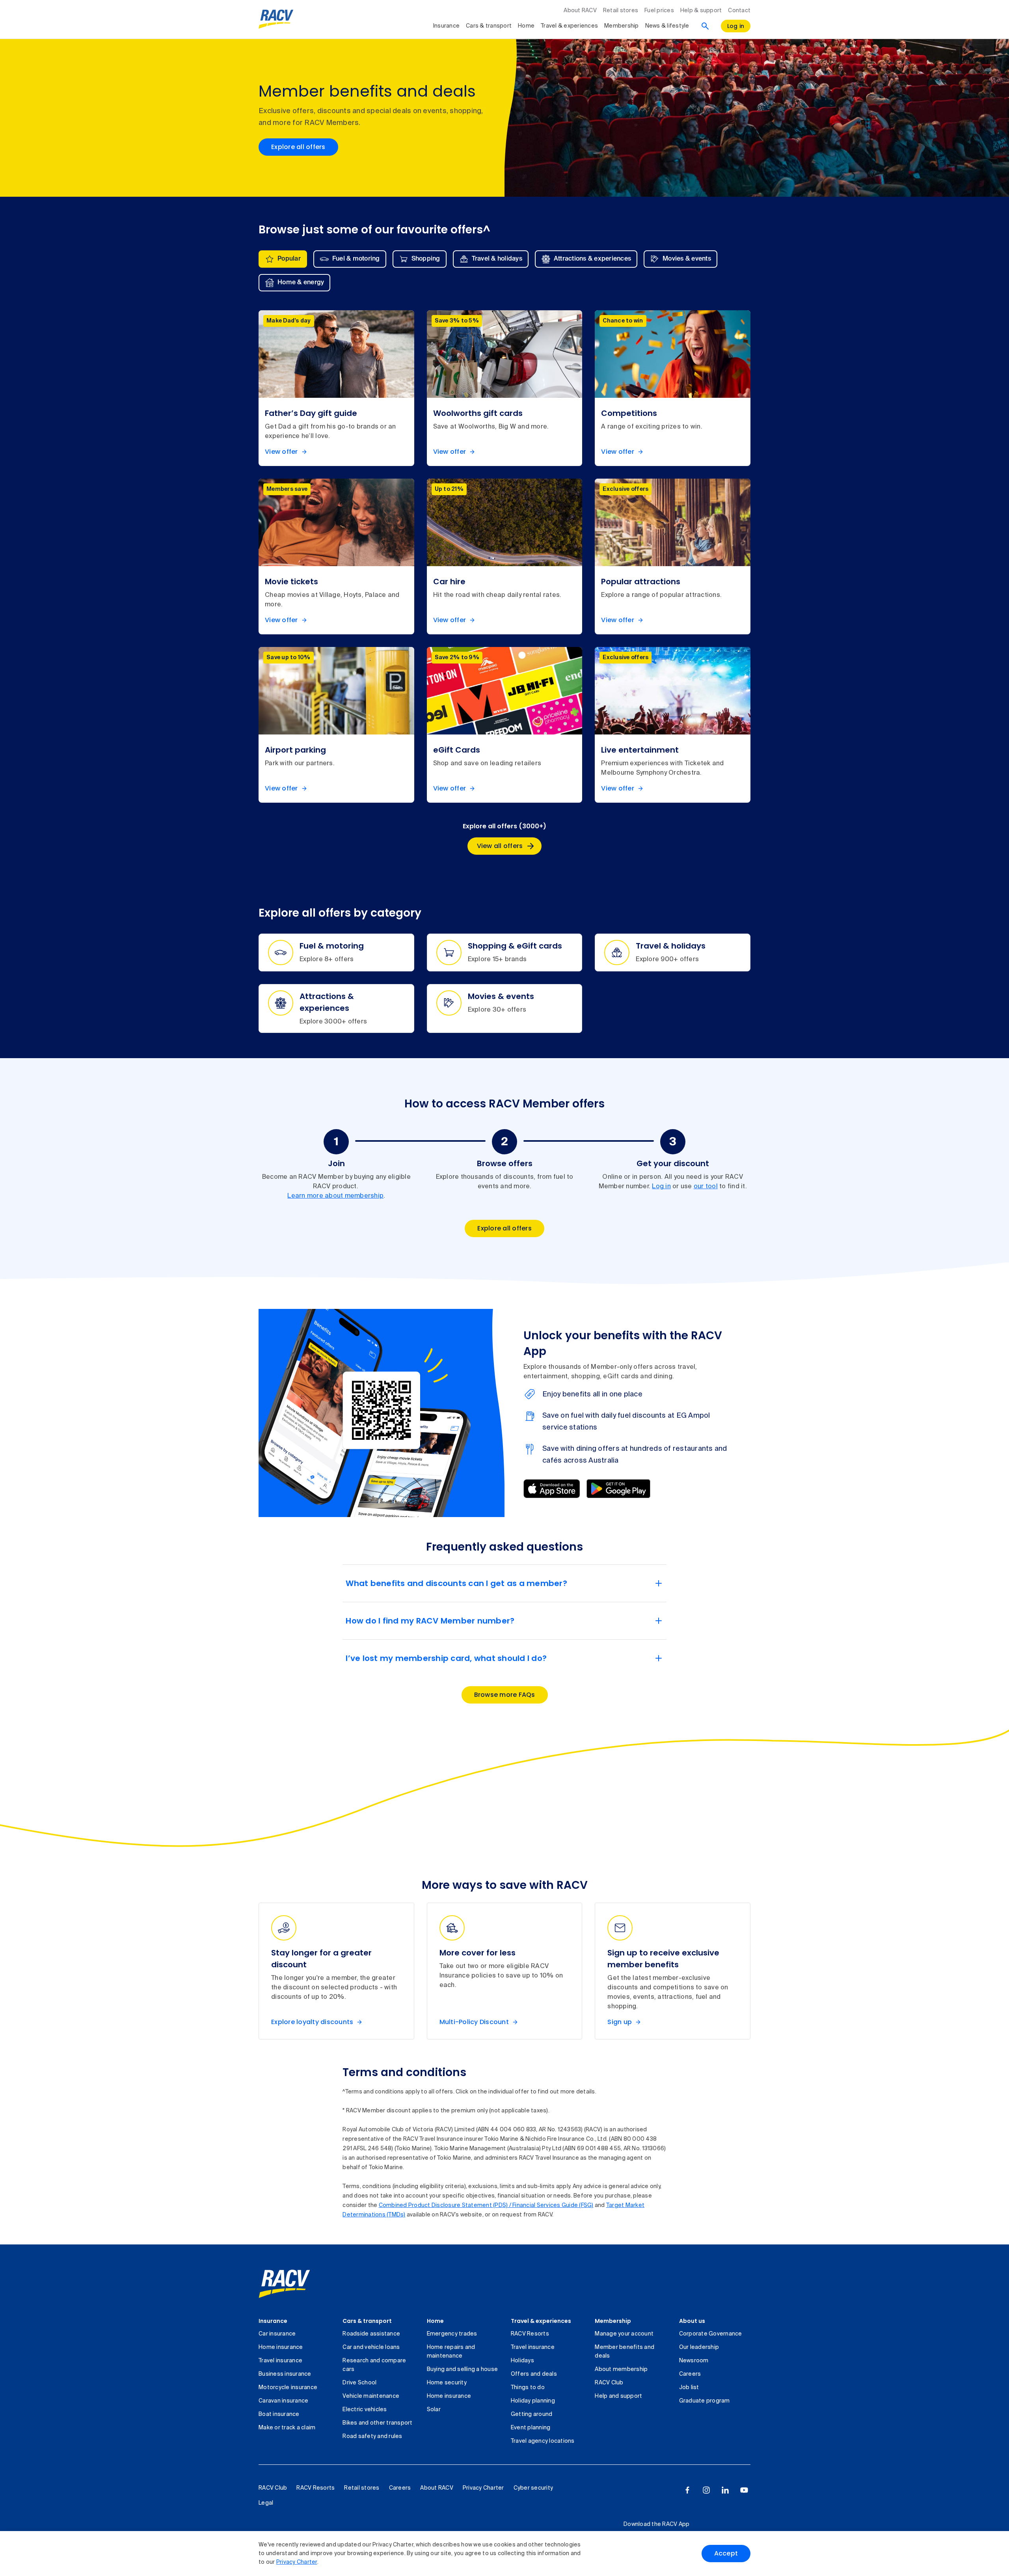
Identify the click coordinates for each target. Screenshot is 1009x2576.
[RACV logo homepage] (276, 19)
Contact (739, 11)
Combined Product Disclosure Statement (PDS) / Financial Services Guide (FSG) (486, 2205)
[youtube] (744, 2490)
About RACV (580, 11)
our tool (706, 1187)
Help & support (701, 11)
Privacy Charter (297, 2562)
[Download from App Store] (552, 1489)
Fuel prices (659, 11)
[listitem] (336, 388)
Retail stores (621, 11)
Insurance (446, 26)
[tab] (283, 259)
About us (692, 2321)
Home (526, 26)
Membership (622, 26)
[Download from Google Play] (618, 1489)
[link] (284, 2284)
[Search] (705, 26)
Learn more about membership (335, 1196)
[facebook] (687, 2490)
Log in (661, 1187)
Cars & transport (489, 26)
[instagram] (706, 2490)
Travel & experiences (569, 26)
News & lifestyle (667, 26)
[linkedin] (725, 2490)
